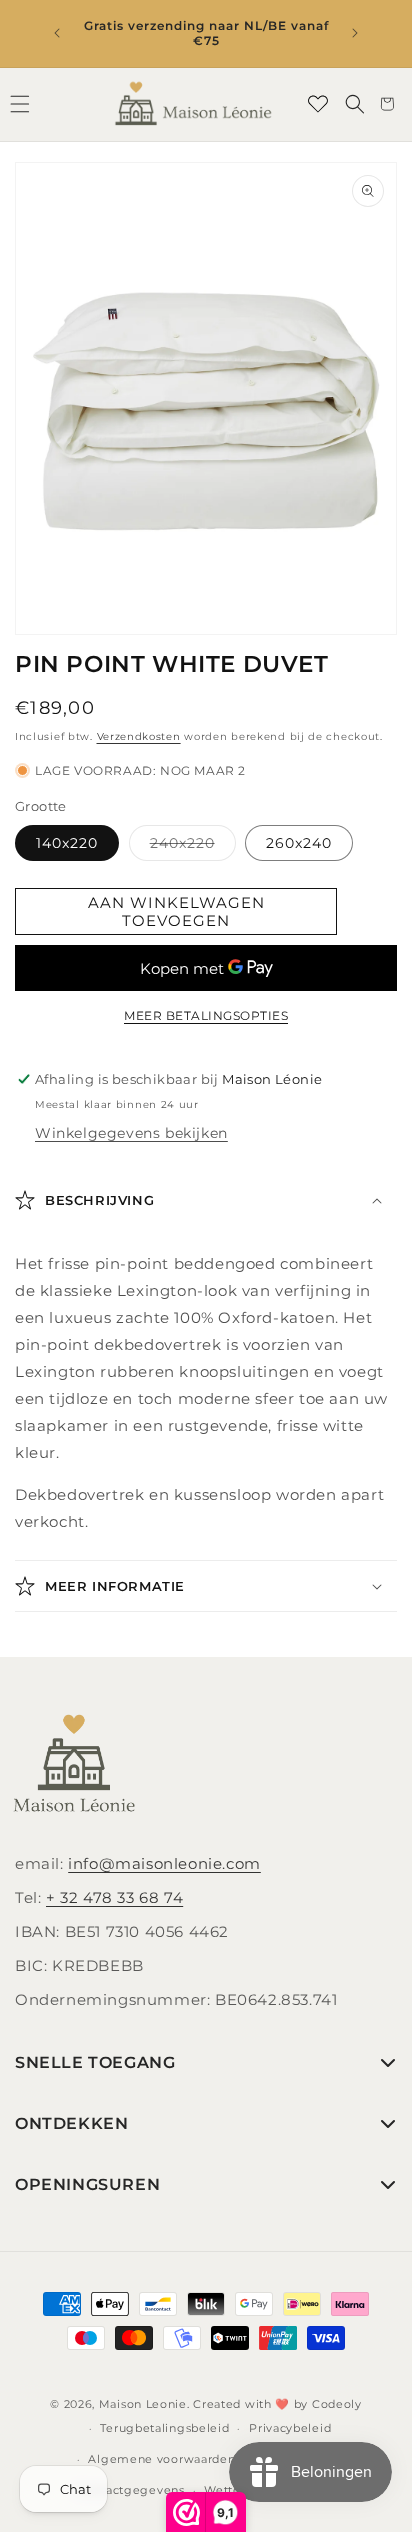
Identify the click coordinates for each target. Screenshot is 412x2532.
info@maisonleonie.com (164, 1863)
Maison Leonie (143, 2404)
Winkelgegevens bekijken (131, 1133)
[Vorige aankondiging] (57, 33)
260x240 (299, 843)
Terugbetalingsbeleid (164, 2428)
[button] (355, 104)
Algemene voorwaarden (161, 2459)
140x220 (67, 843)
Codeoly (337, 2404)
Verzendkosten (139, 736)
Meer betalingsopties (206, 1015)
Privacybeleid (290, 2428)
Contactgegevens (131, 2490)
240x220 (193, 847)
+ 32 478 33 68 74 (114, 1897)
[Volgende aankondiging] (355, 33)
